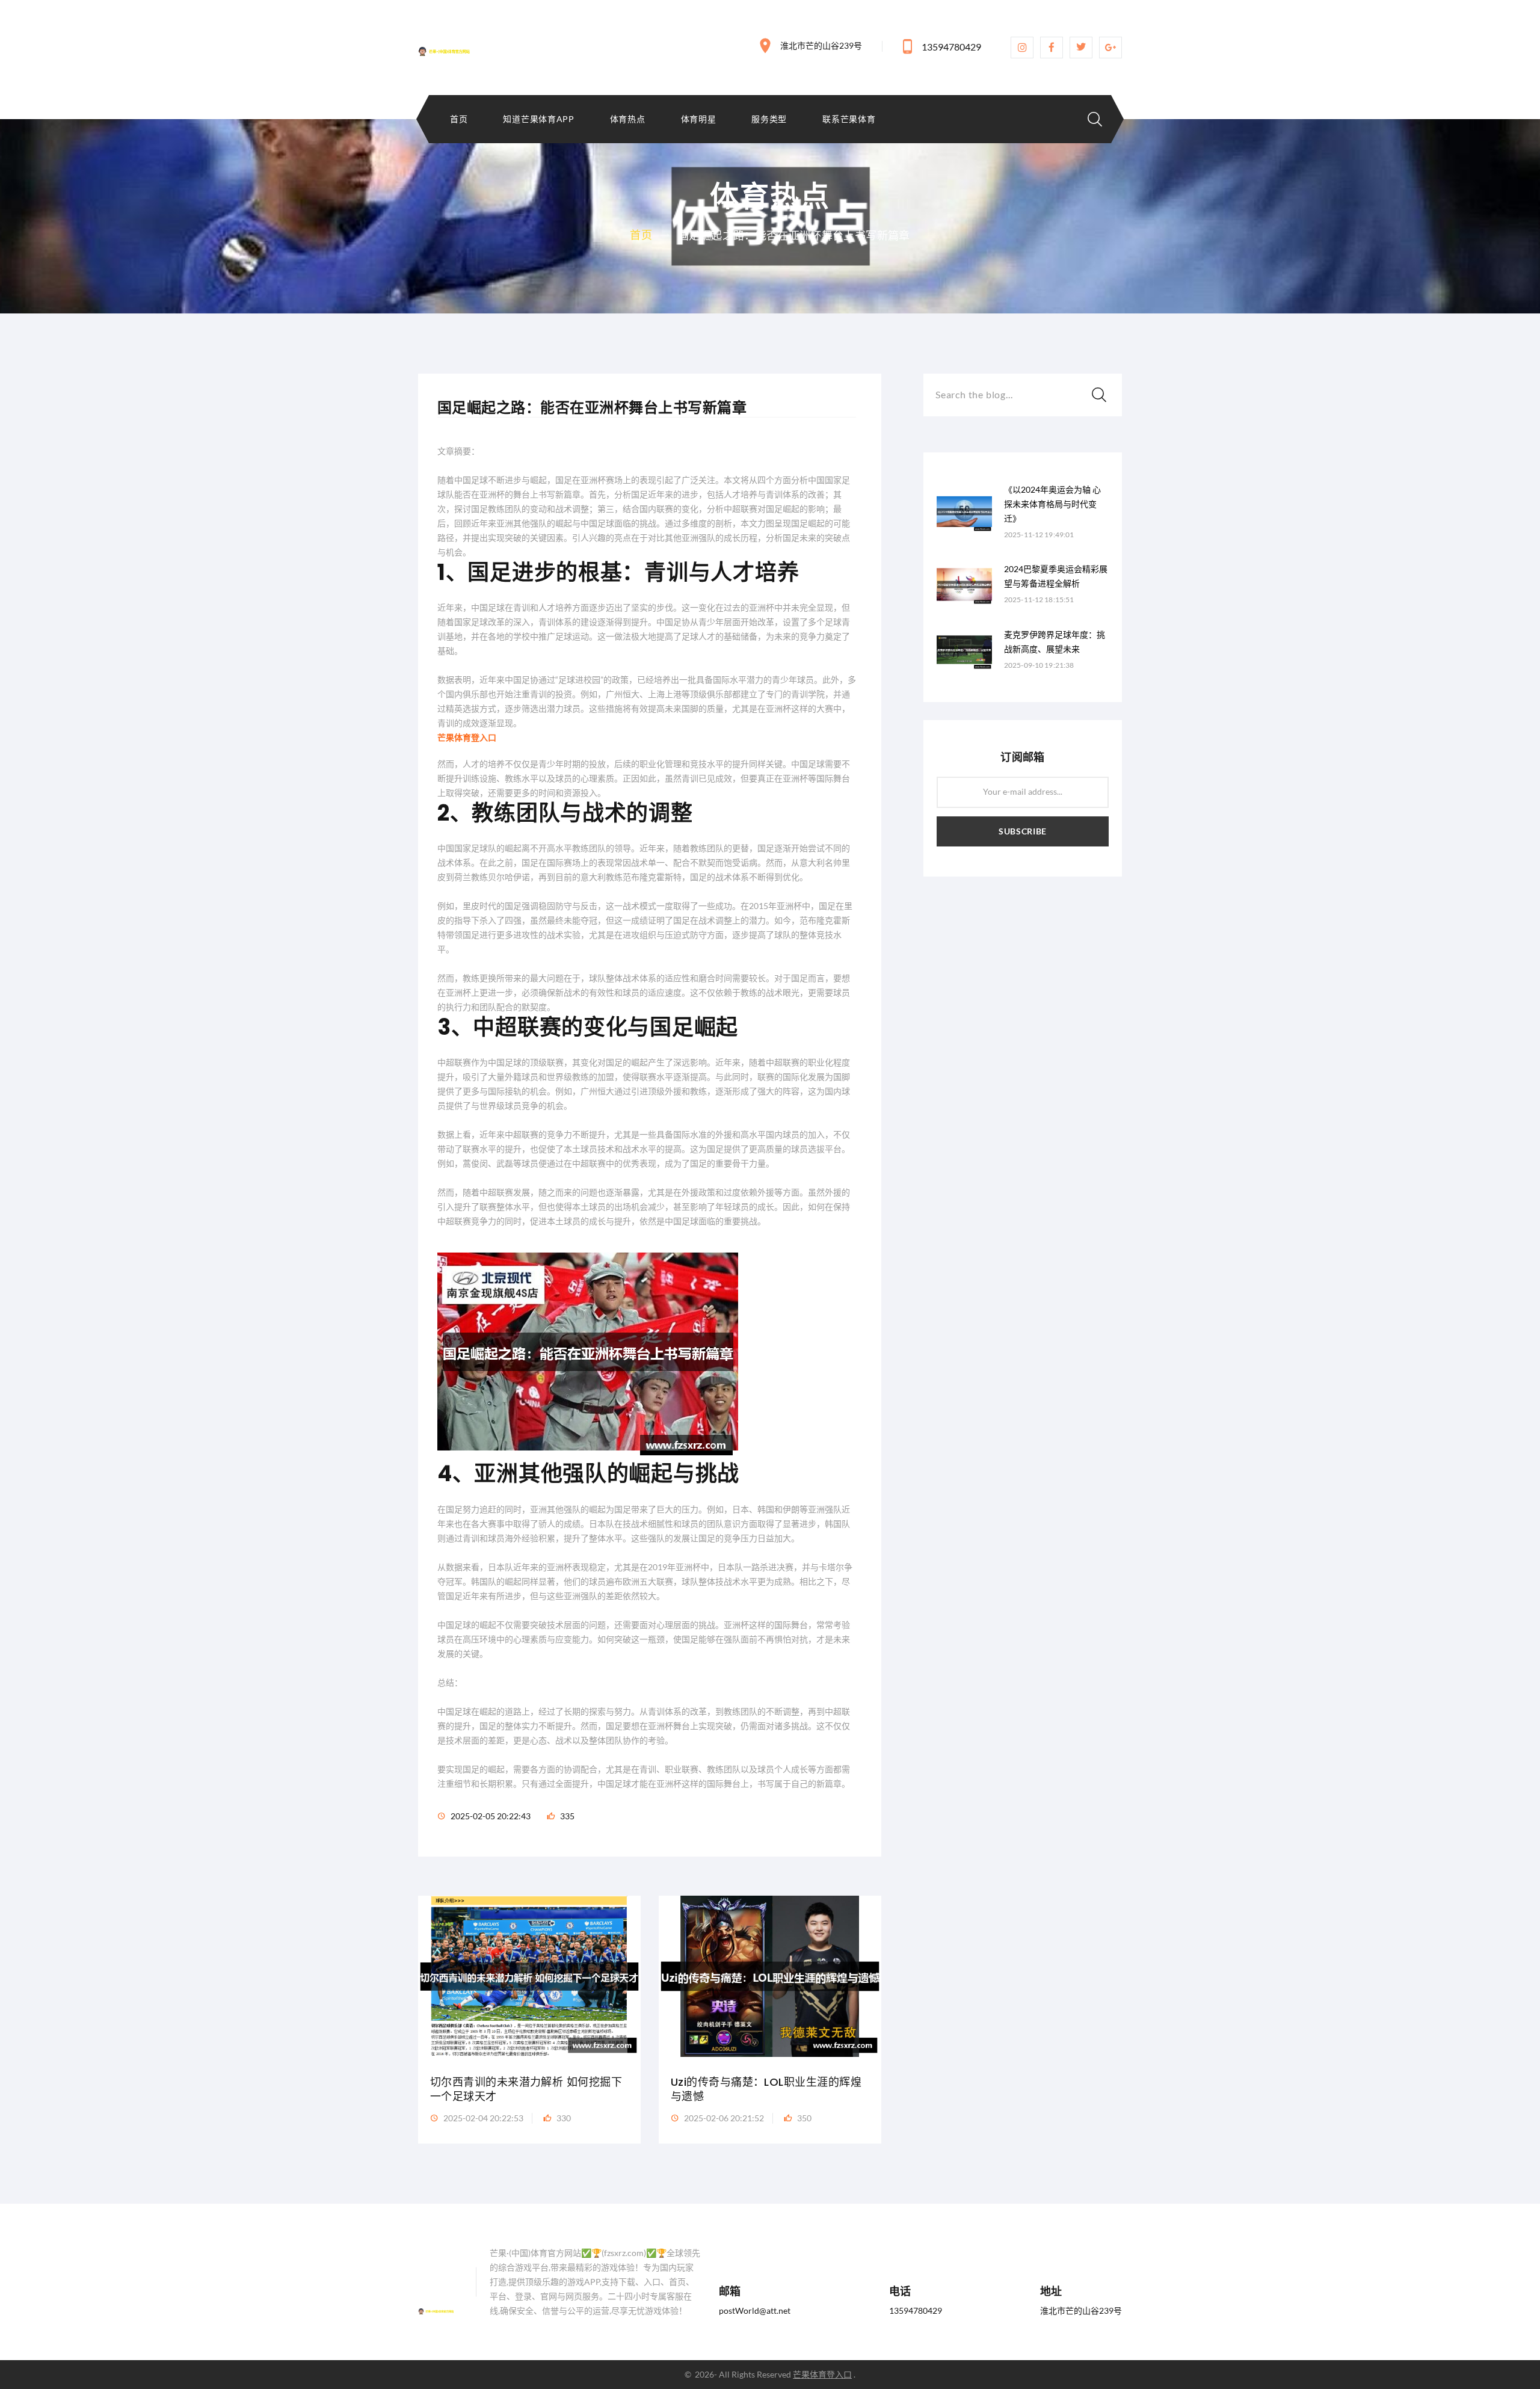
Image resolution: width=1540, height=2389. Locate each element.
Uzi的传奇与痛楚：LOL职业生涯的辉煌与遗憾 (766, 2089)
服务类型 (769, 119)
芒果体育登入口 (822, 2374)
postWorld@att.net (755, 2310)
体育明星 (699, 119)
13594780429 (951, 47)
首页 (459, 119)
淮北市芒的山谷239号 (821, 45)
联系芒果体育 (849, 119)
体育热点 (628, 119)
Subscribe (1023, 831)
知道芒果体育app (538, 119)
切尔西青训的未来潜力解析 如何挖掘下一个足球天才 (526, 2089)
